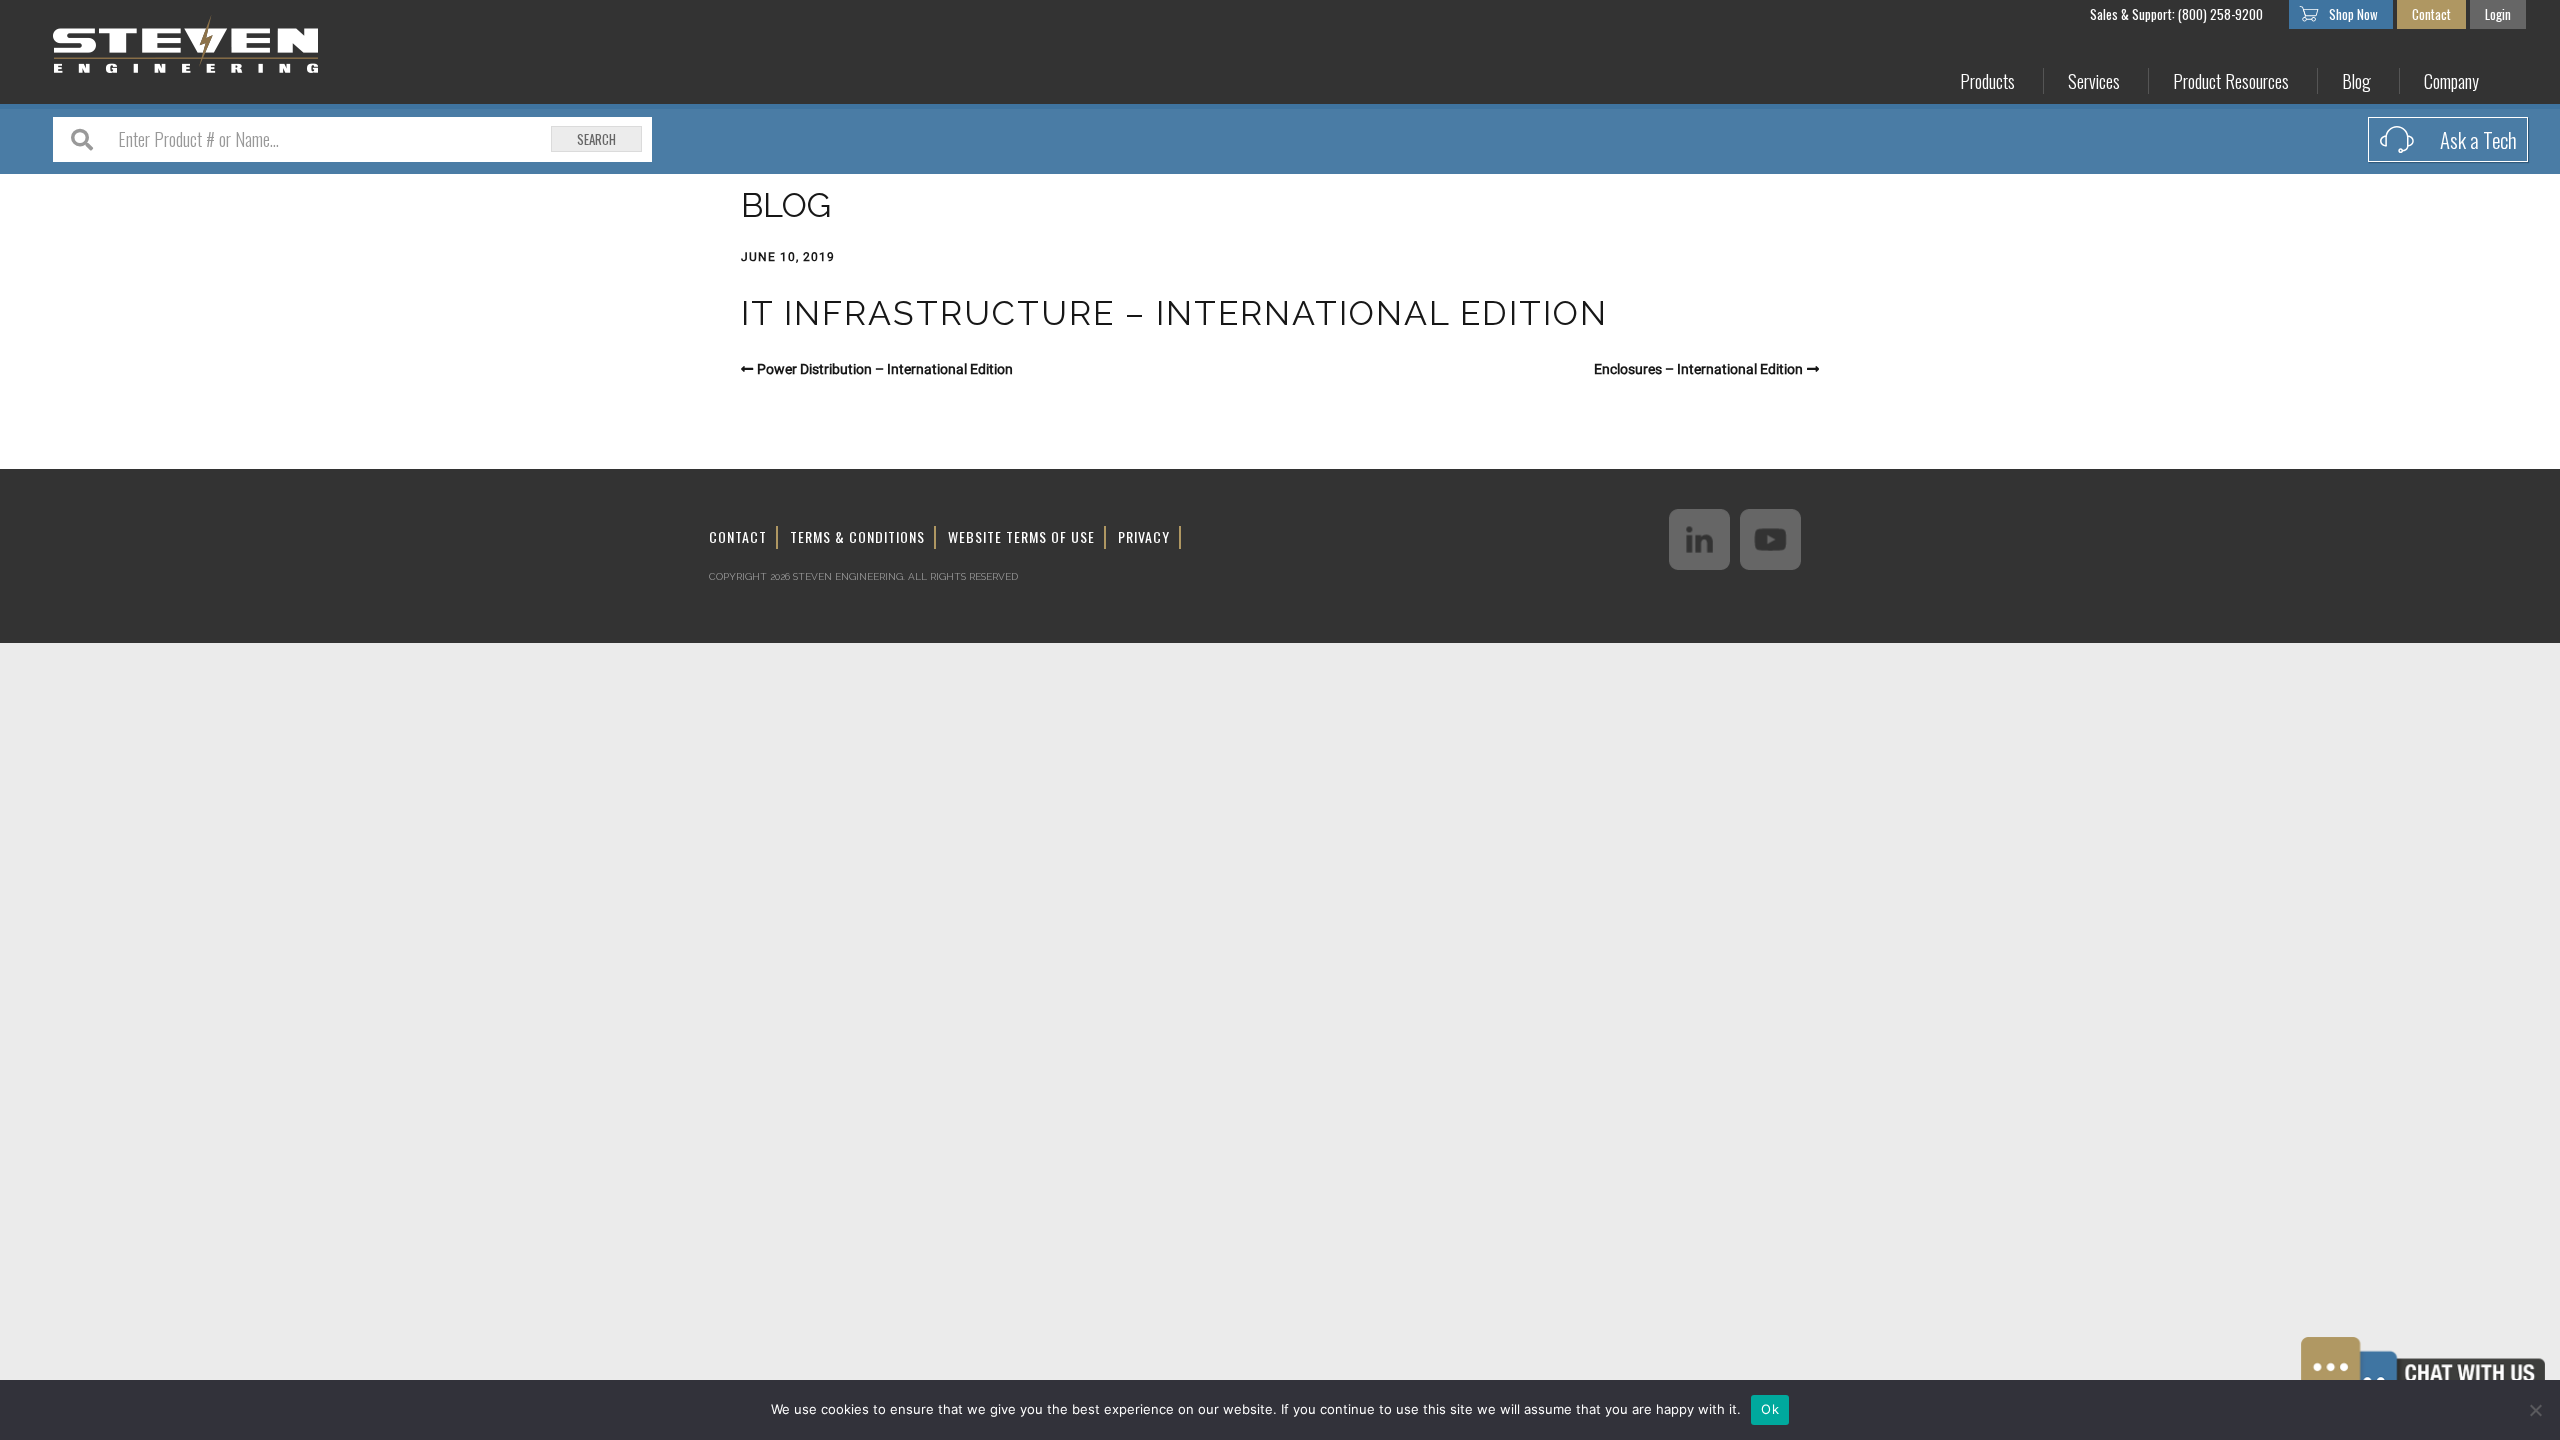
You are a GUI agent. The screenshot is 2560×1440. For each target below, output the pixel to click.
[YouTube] (1770, 539)
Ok (1770, 1409)
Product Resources (2231, 81)
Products (1987, 81)
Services (2094, 81)
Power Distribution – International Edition (885, 369)
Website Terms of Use (1021, 536)
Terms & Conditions (857, 536)
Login (2498, 14)
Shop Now (2353, 14)
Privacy (1144, 536)
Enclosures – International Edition (1698, 369)
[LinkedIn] (1699, 539)
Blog (2356, 81)
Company (2451, 81)
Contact (2431, 14)
